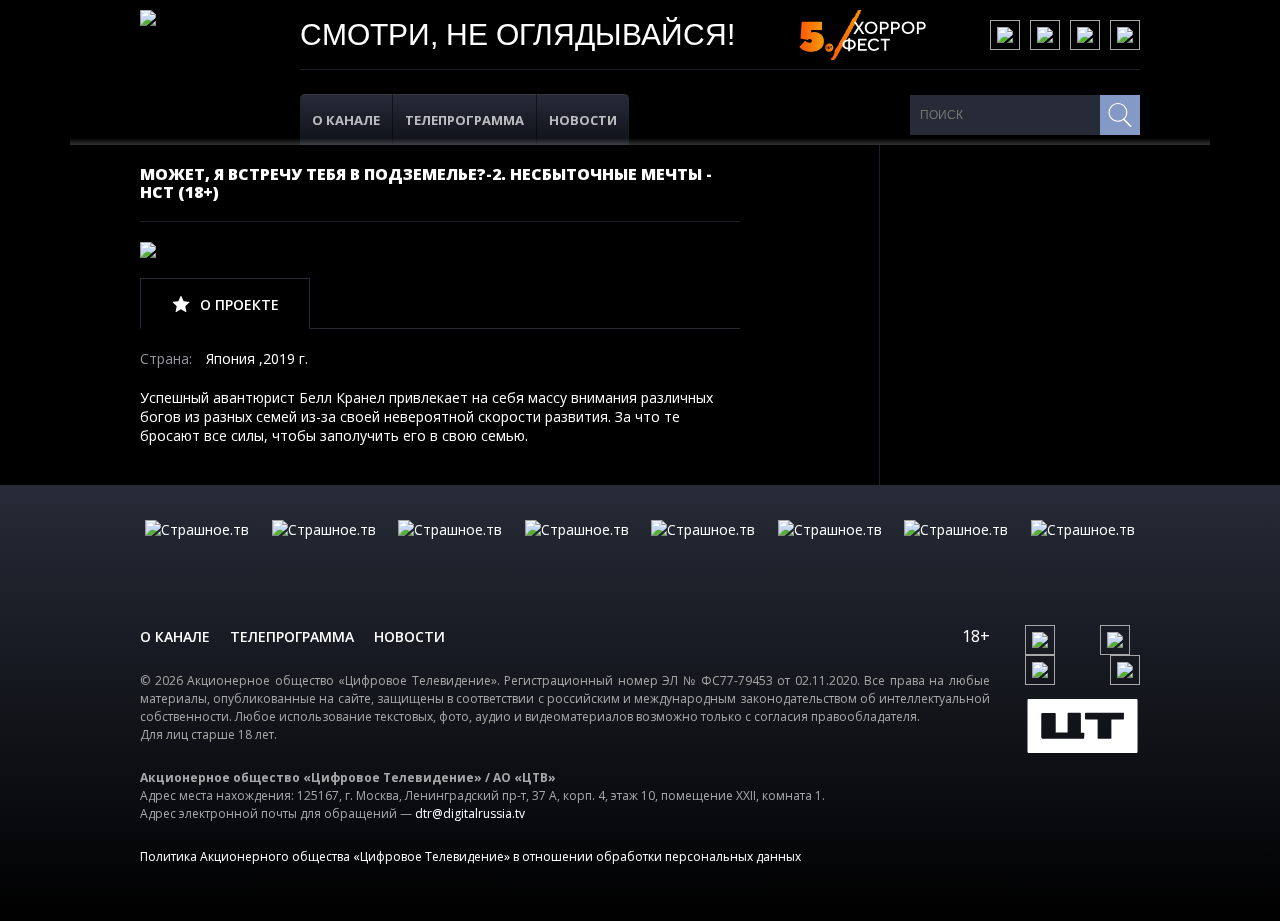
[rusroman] (956, 550)
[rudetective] (830, 550)
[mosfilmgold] (577, 550)
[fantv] (450, 550)
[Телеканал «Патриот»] (1083, 550)
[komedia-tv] (703, 550)
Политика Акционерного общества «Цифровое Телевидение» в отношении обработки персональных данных (470, 856)
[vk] (1005, 35)
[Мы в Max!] (1125, 35)
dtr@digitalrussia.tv (470, 813)
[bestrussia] (324, 550)
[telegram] (1085, 35)
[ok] (1045, 35)
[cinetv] (197, 550)
